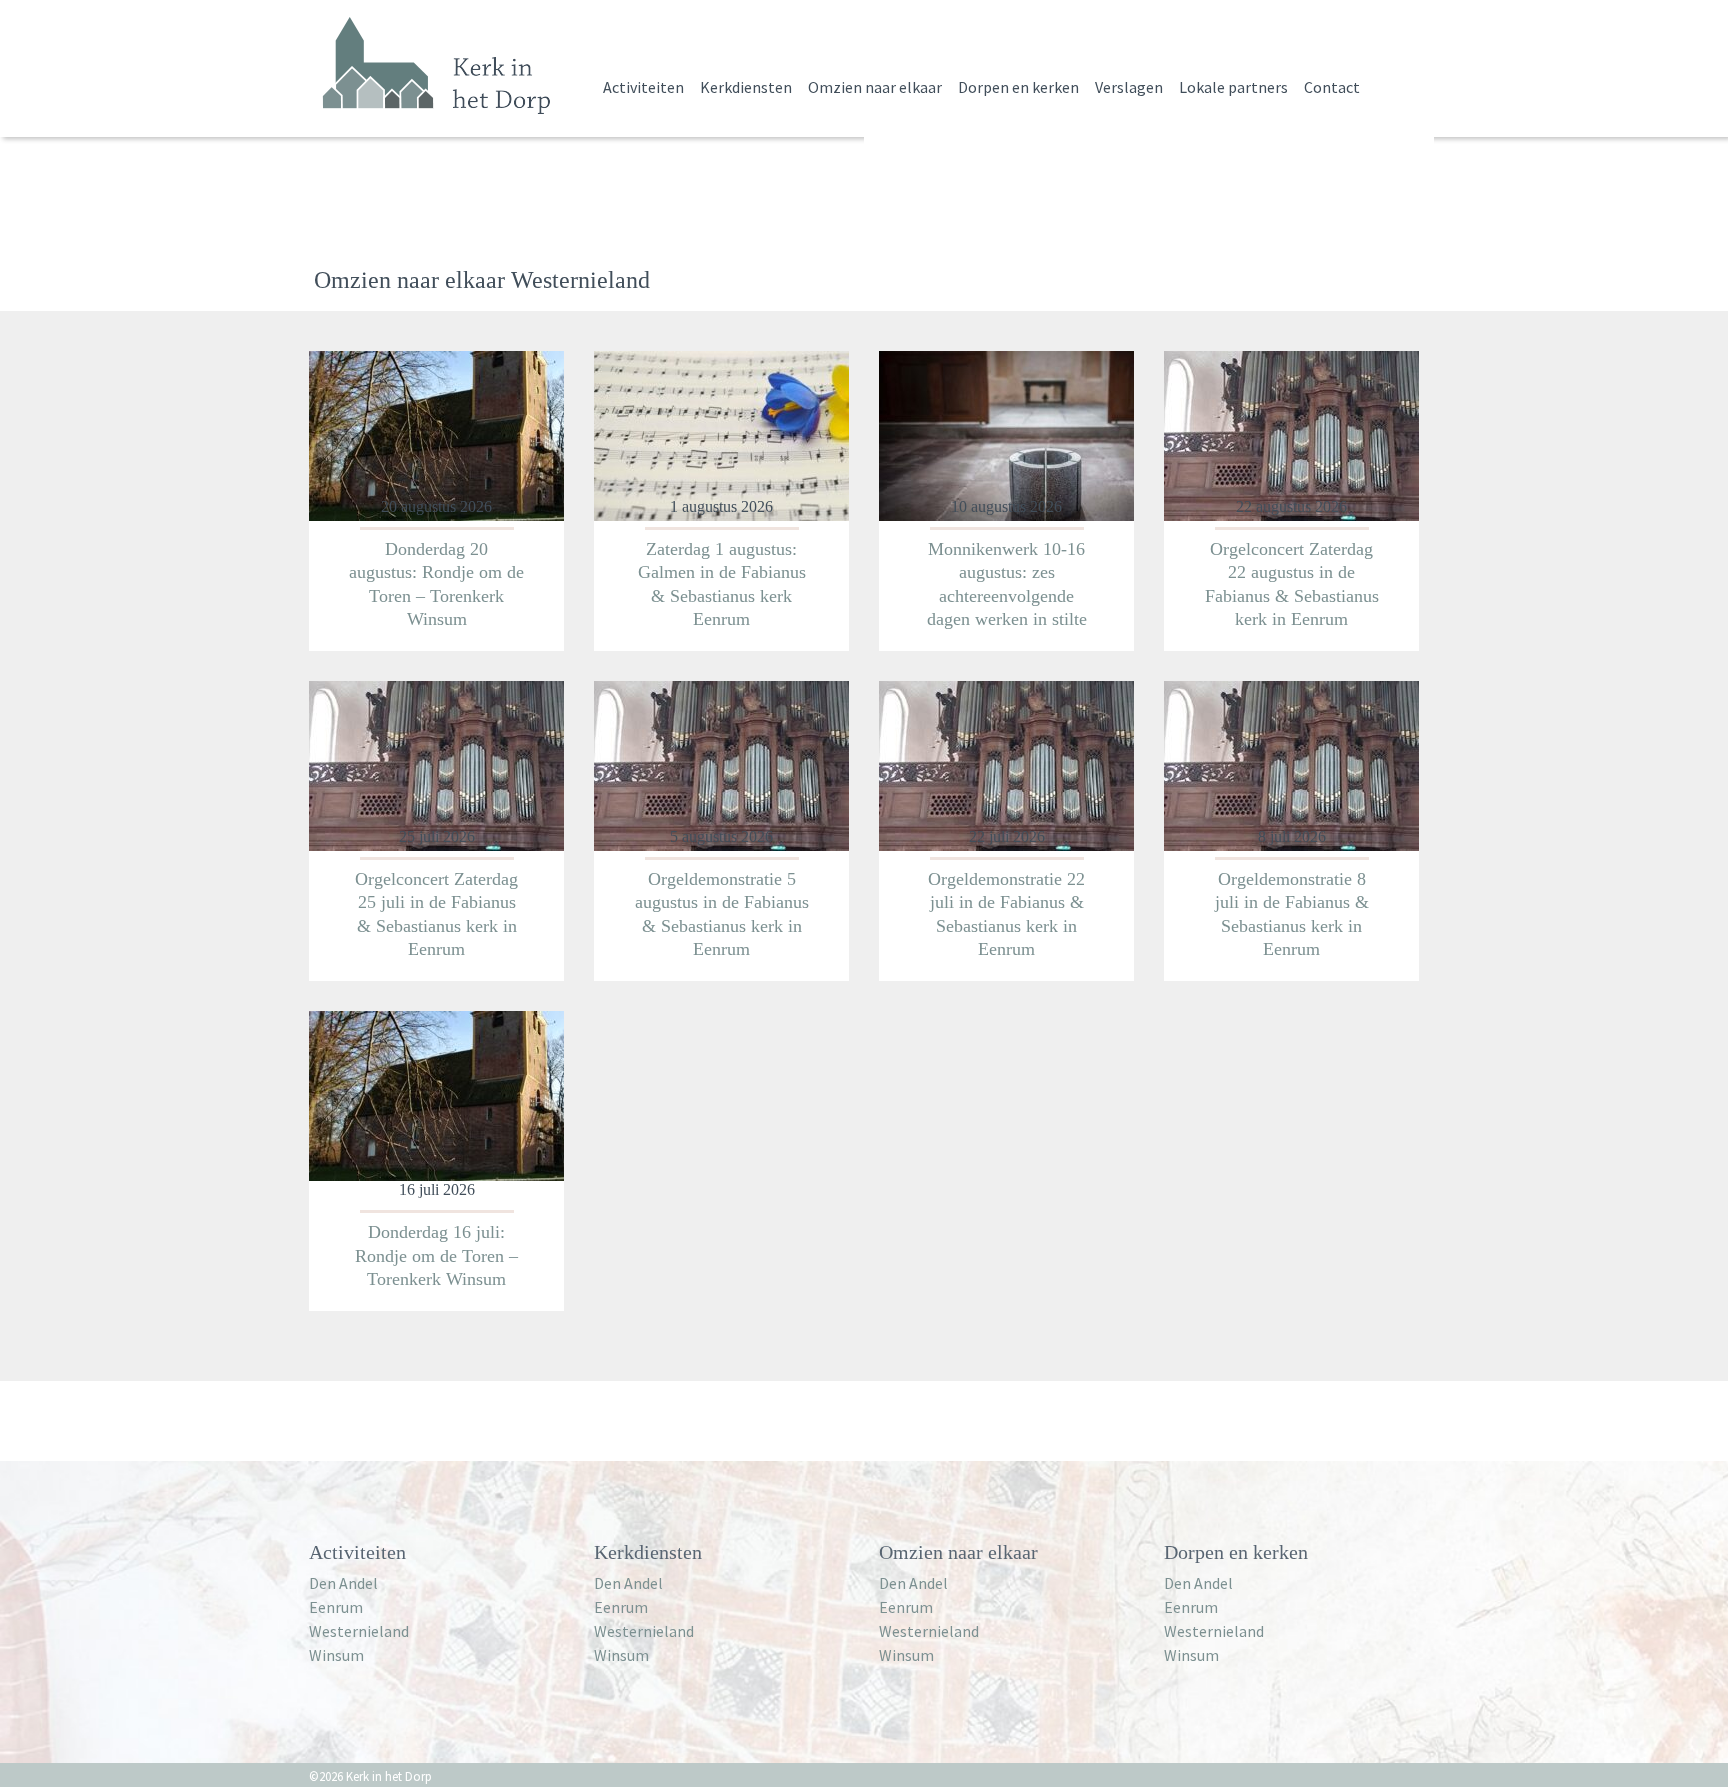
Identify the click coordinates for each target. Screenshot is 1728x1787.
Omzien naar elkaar (875, 87)
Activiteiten (643, 87)
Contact (1332, 87)
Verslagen (1129, 87)
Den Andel (343, 1583)
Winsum (336, 1655)
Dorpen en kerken (1018, 87)
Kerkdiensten (746, 87)
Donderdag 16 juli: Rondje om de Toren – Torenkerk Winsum (436, 1255)
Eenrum (336, 1607)
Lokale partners (1233, 87)
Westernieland (359, 1631)
